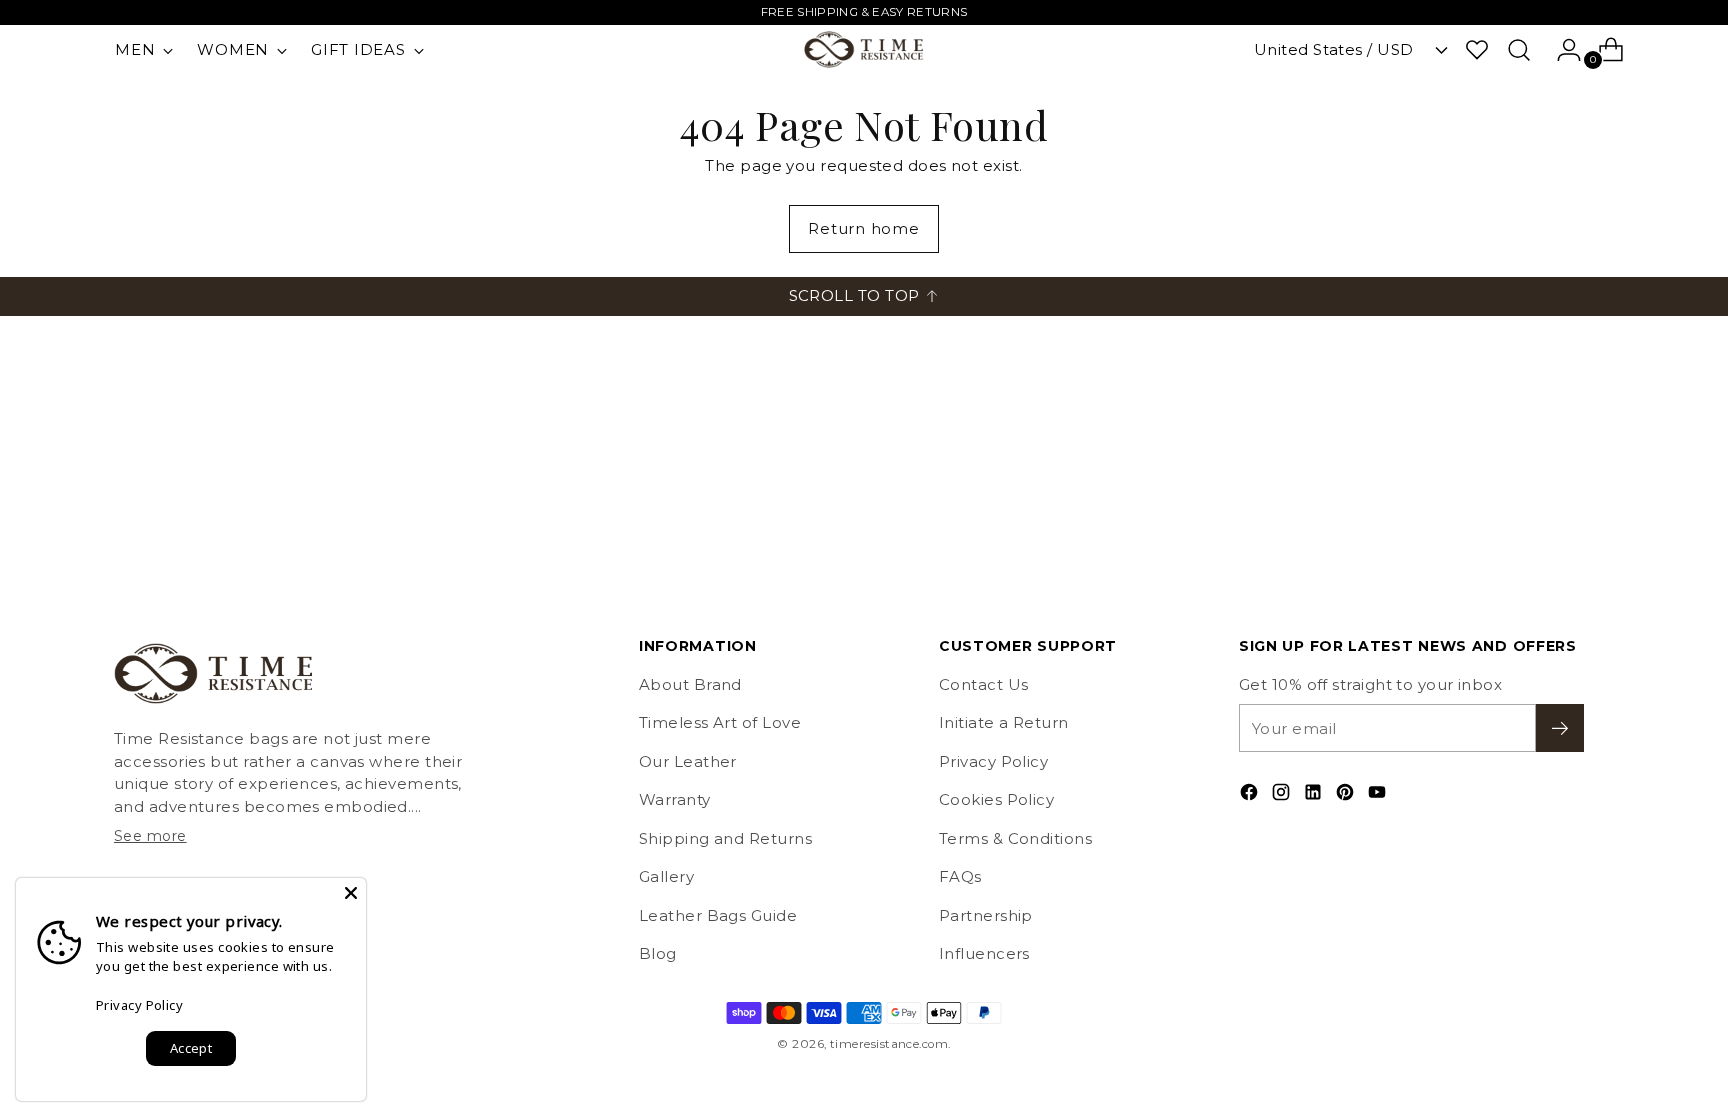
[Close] (351, 893)
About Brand (690, 684)
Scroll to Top (854, 295)
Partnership (986, 915)
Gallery (666, 876)
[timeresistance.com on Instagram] (1283, 795)
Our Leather (688, 761)
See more (150, 836)
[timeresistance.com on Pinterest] (1347, 795)
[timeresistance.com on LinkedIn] (1315, 795)
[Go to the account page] (1561, 50)
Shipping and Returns (725, 838)
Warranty (675, 799)
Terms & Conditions (1015, 838)
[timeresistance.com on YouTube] (1379, 795)
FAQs (960, 876)
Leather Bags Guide (718, 915)
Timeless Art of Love (720, 722)
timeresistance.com (889, 1044)
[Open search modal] (1519, 50)
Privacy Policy (993, 761)
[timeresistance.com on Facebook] (1251, 795)
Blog (658, 953)
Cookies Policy (996, 799)
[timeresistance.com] (864, 49)
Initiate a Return (1004, 722)
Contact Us (984, 684)
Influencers (984, 953)
